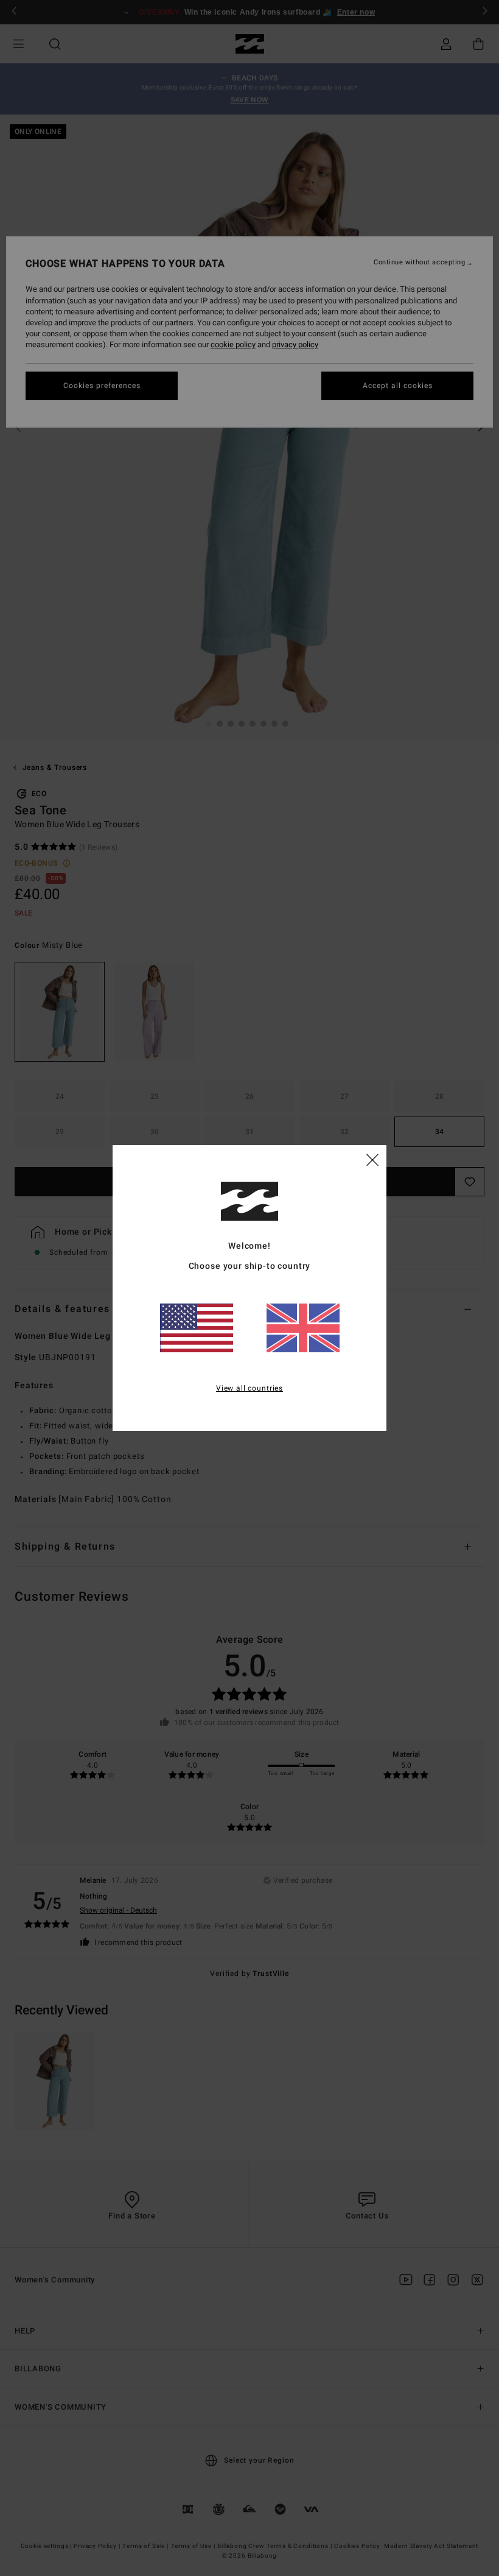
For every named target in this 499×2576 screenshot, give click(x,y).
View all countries (249, 1388)
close (372, 1159)
